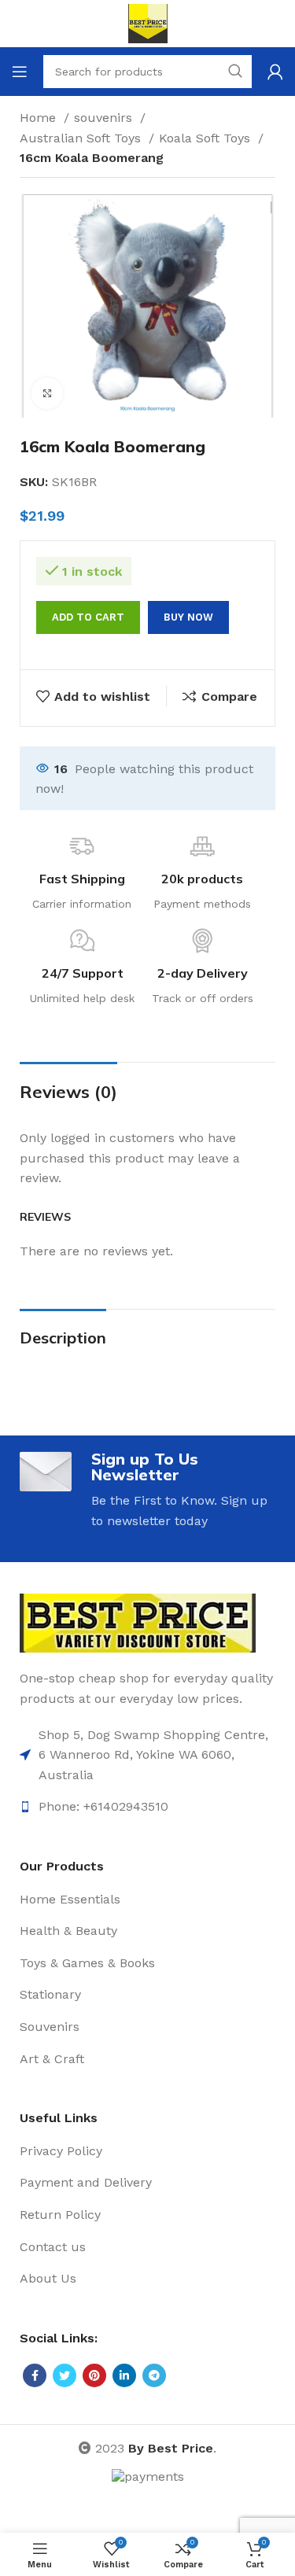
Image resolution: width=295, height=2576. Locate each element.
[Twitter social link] (65, 2375)
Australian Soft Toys (82, 138)
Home (40, 118)
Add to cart (88, 617)
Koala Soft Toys (206, 138)
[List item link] (147, 1755)
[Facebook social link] (35, 2375)
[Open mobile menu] (20, 72)
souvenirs (105, 118)
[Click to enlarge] (47, 393)
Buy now (188, 617)
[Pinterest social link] (94, 2375)
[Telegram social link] (154, 2375)
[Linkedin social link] (124, 2375)
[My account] (275, 72)
